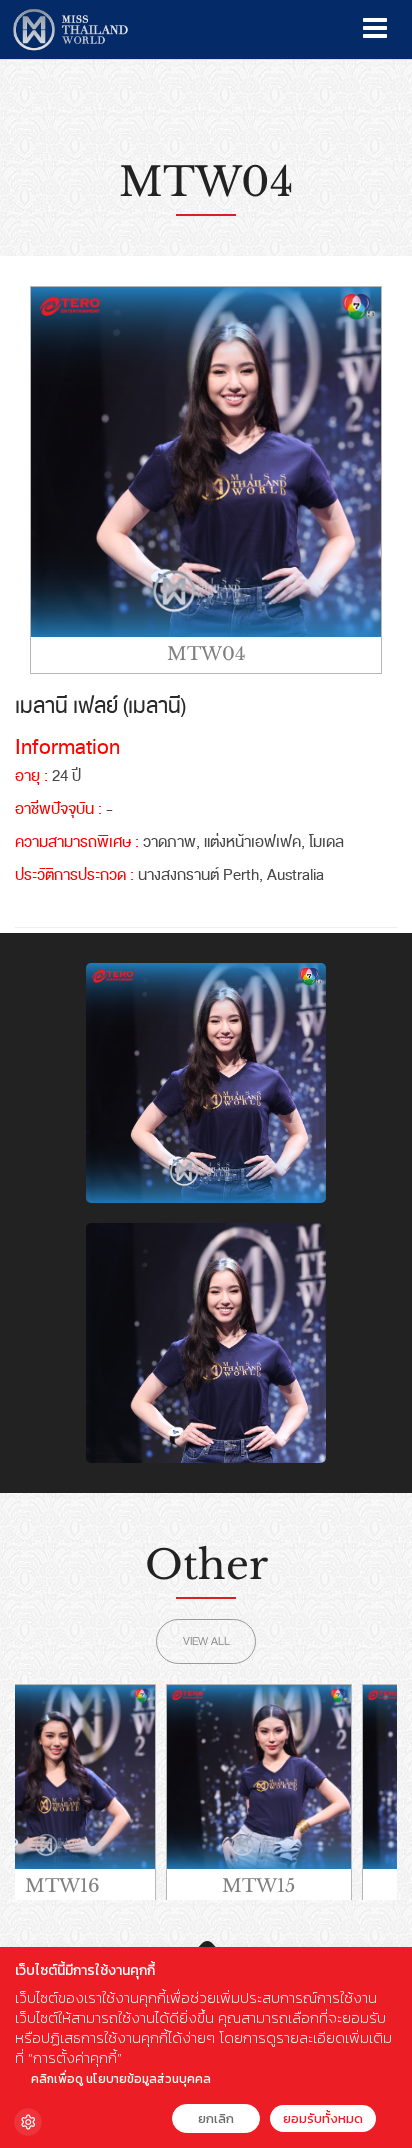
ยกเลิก (216, 2118)
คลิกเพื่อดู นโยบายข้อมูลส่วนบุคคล (121, 2079)
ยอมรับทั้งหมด (323, 2118)
